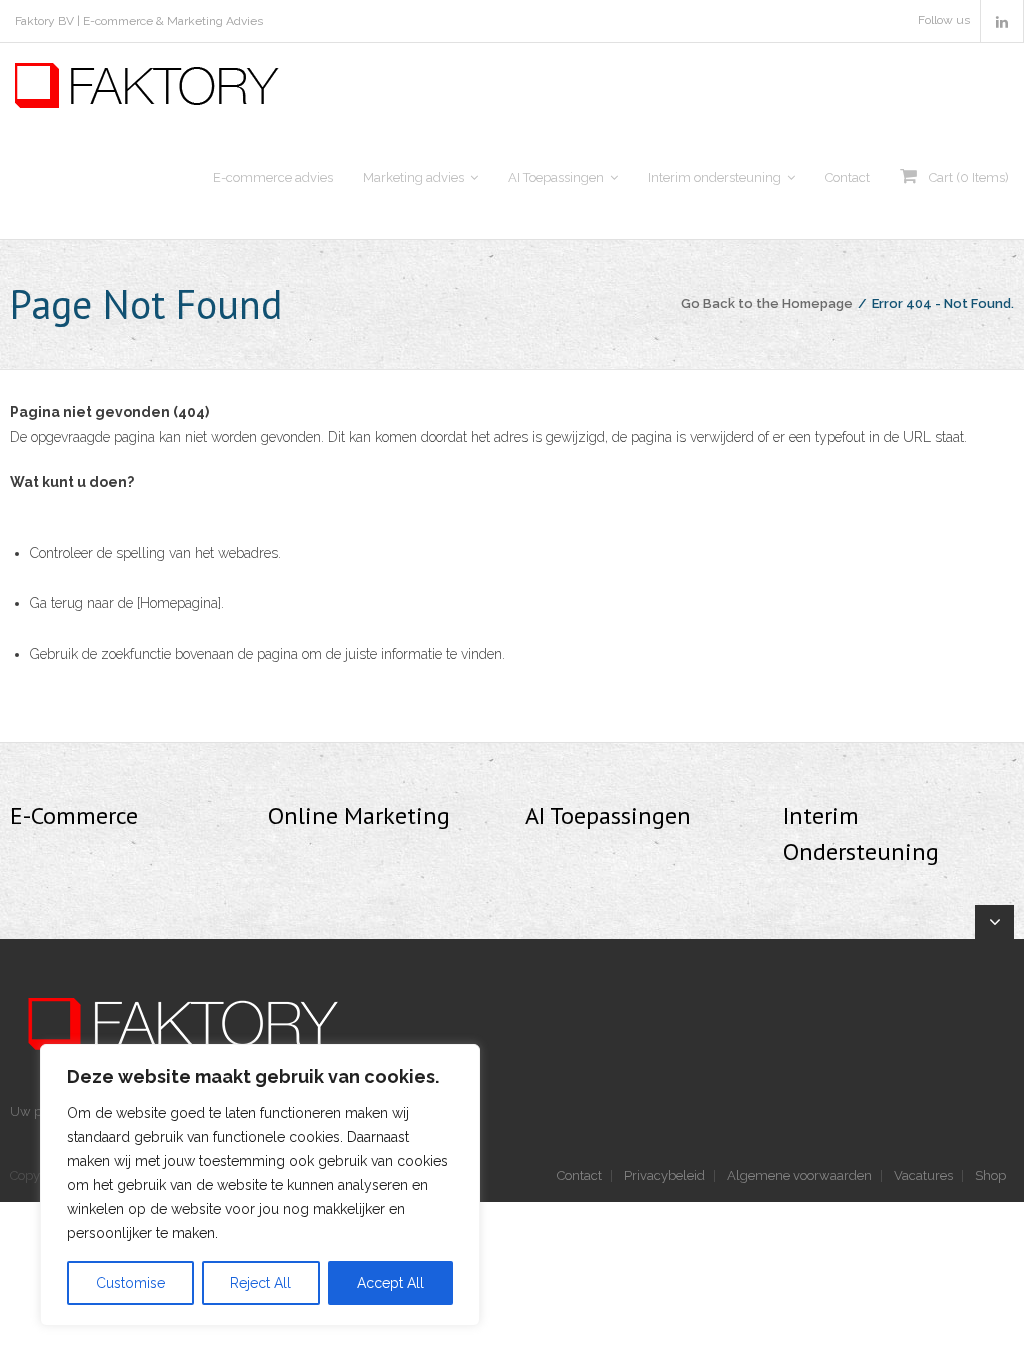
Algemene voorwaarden (799, 1175)
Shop (990, 1175)
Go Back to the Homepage (767, 303)
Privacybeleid (664, 1175)
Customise (130, 1283)
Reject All (260, 1283)
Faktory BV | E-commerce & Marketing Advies (139, 21)
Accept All (390, 1283)
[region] (260, 1185)
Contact (579, 1175)
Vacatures (923, 1175)
